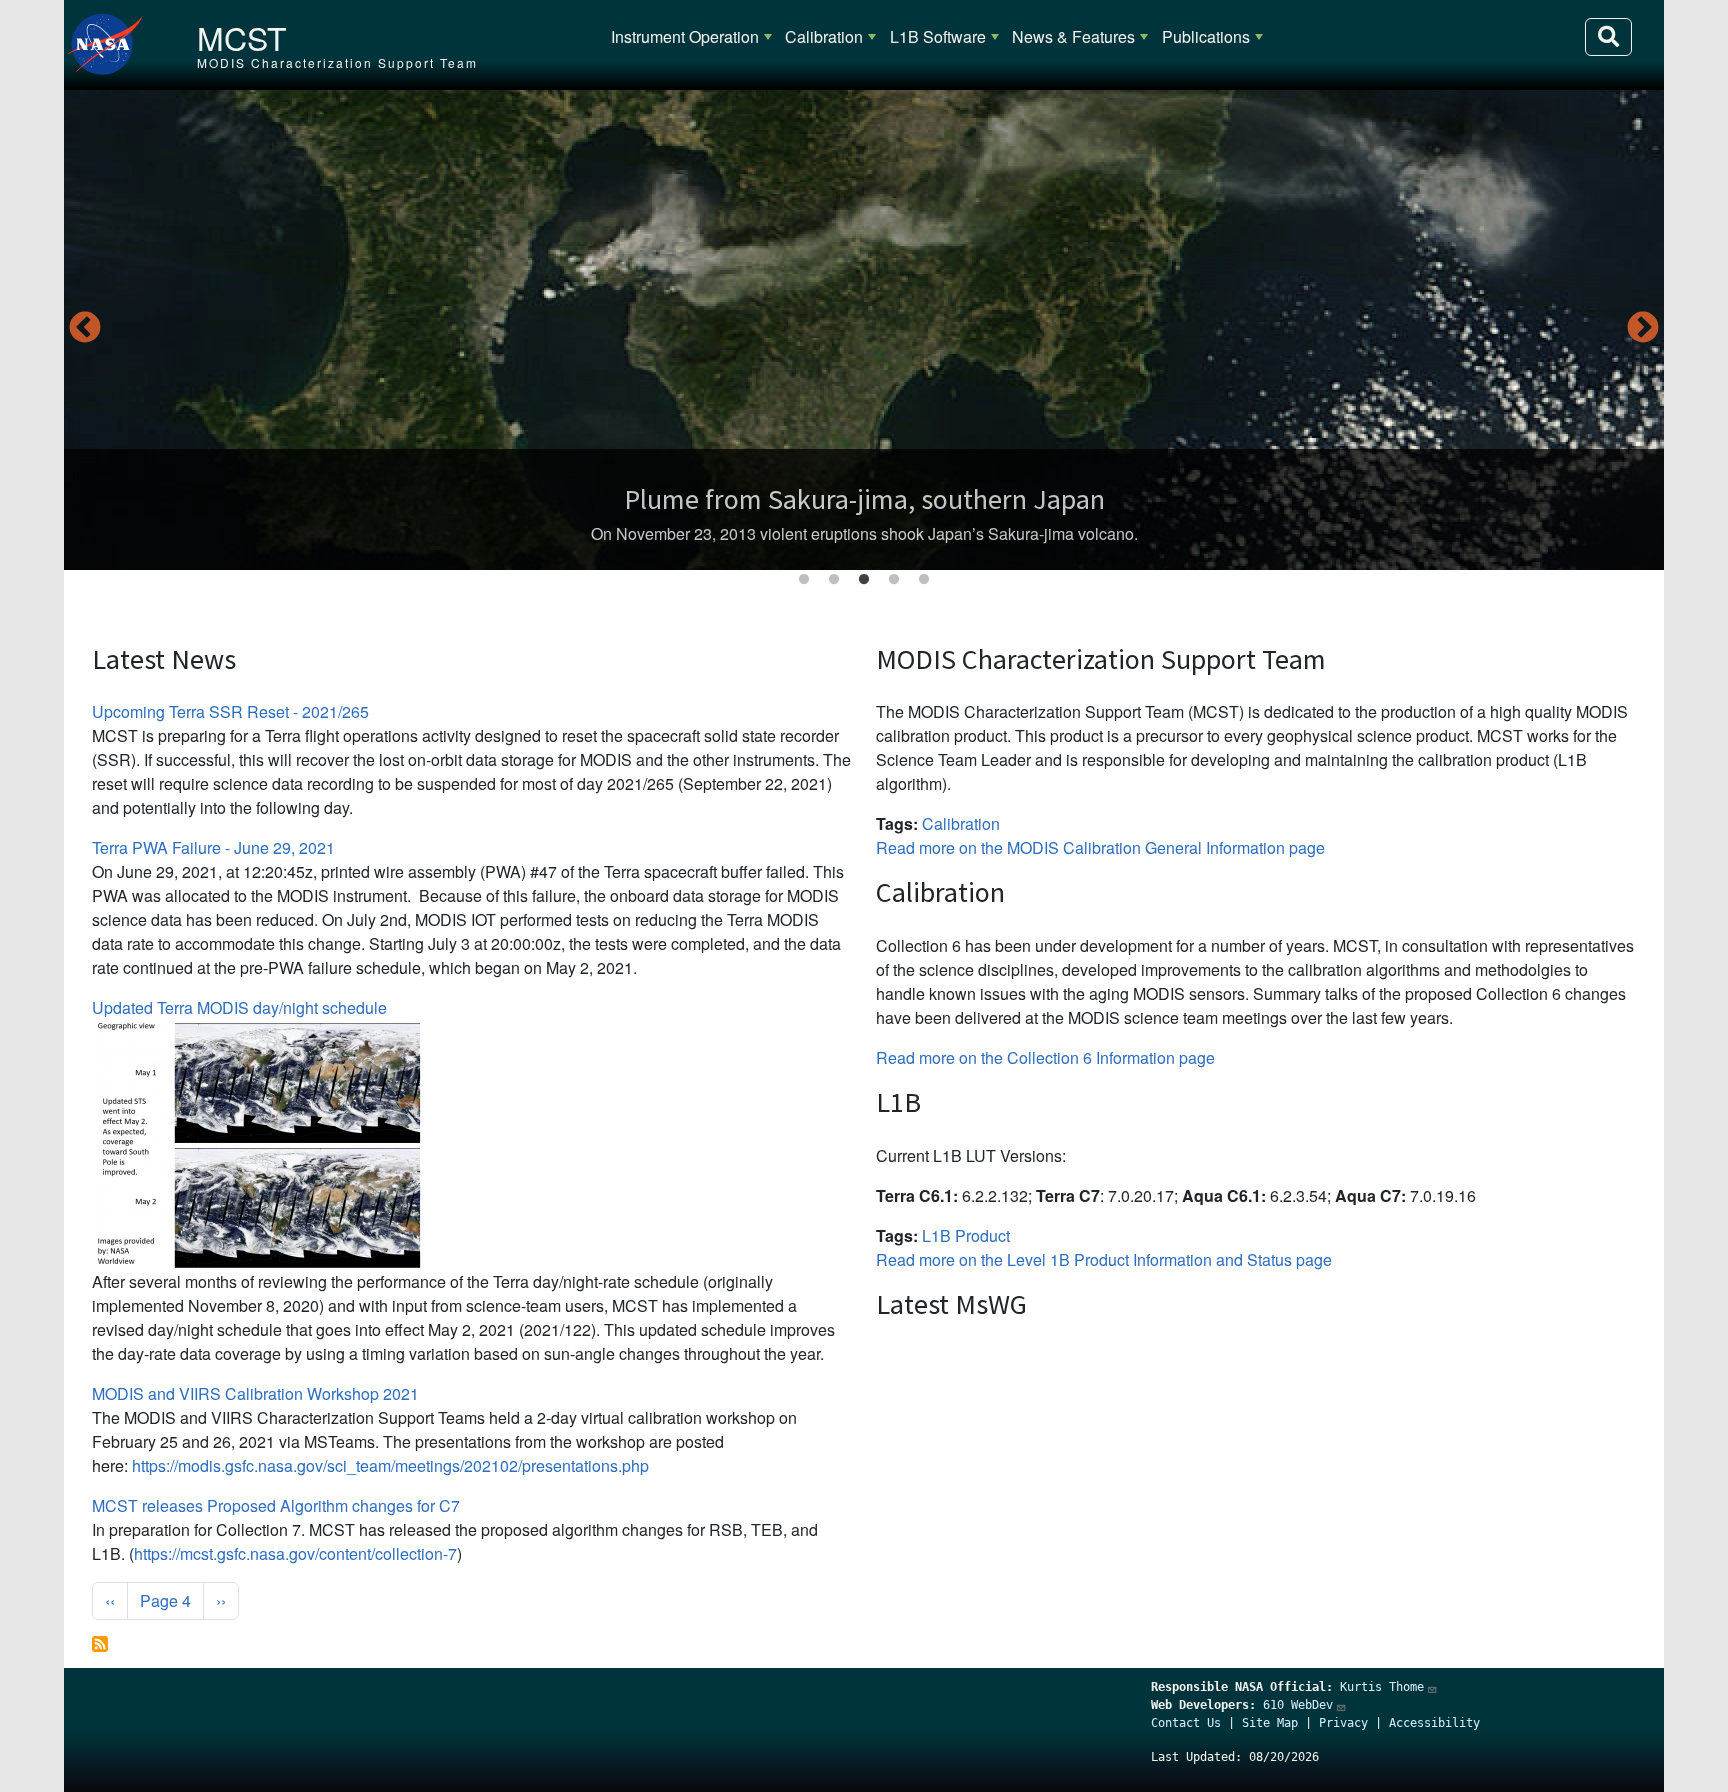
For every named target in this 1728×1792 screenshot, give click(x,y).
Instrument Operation (685, 36)
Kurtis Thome (1382, 1687)
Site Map (1270, 1723)
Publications (1206, 36)
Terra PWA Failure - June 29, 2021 (213, 847)
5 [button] (924, 580)
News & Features (1073, 36)
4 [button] (894, 580)
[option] (864, 330)
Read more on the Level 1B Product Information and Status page (1104, 1259)
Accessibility (1434, 1723)
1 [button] (804, 580)
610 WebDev (1298, 1705)
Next (1643, 329)
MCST (242, 37)
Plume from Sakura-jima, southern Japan (864, 499)
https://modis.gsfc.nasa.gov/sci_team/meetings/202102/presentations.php (390, 1465)
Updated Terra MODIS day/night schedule (239, 1007)
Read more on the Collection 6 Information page (1045, 1057)
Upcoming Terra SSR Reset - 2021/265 (230, 711)
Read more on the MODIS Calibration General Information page (1100, 847)
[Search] (1608, 37)
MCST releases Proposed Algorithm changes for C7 (276, 1505)
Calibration (824, 36)
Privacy (1343, 1723)
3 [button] (864, 580)
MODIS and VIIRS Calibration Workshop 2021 (255, 1393)
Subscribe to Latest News (100, 1644)
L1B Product (966, 1235)
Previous (85, 329)
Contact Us (1186, 1723)
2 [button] (834, 580)
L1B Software (938, 36)
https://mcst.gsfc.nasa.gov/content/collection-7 (295, 1553)
